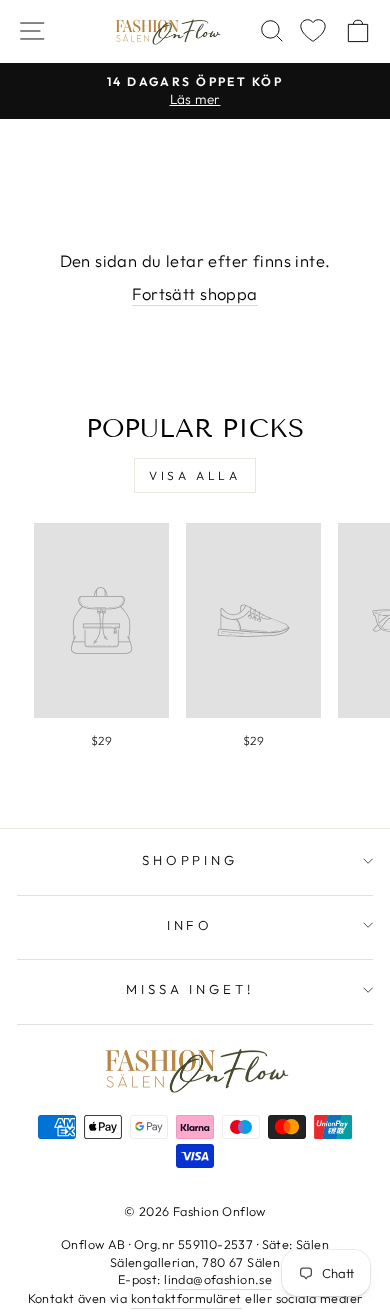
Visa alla (194, 475)
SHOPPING (190, 860)
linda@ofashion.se (218, 1279)
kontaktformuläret (186, 1298)
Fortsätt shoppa (194, 293)
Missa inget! (190, 989)
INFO (190, 925)
